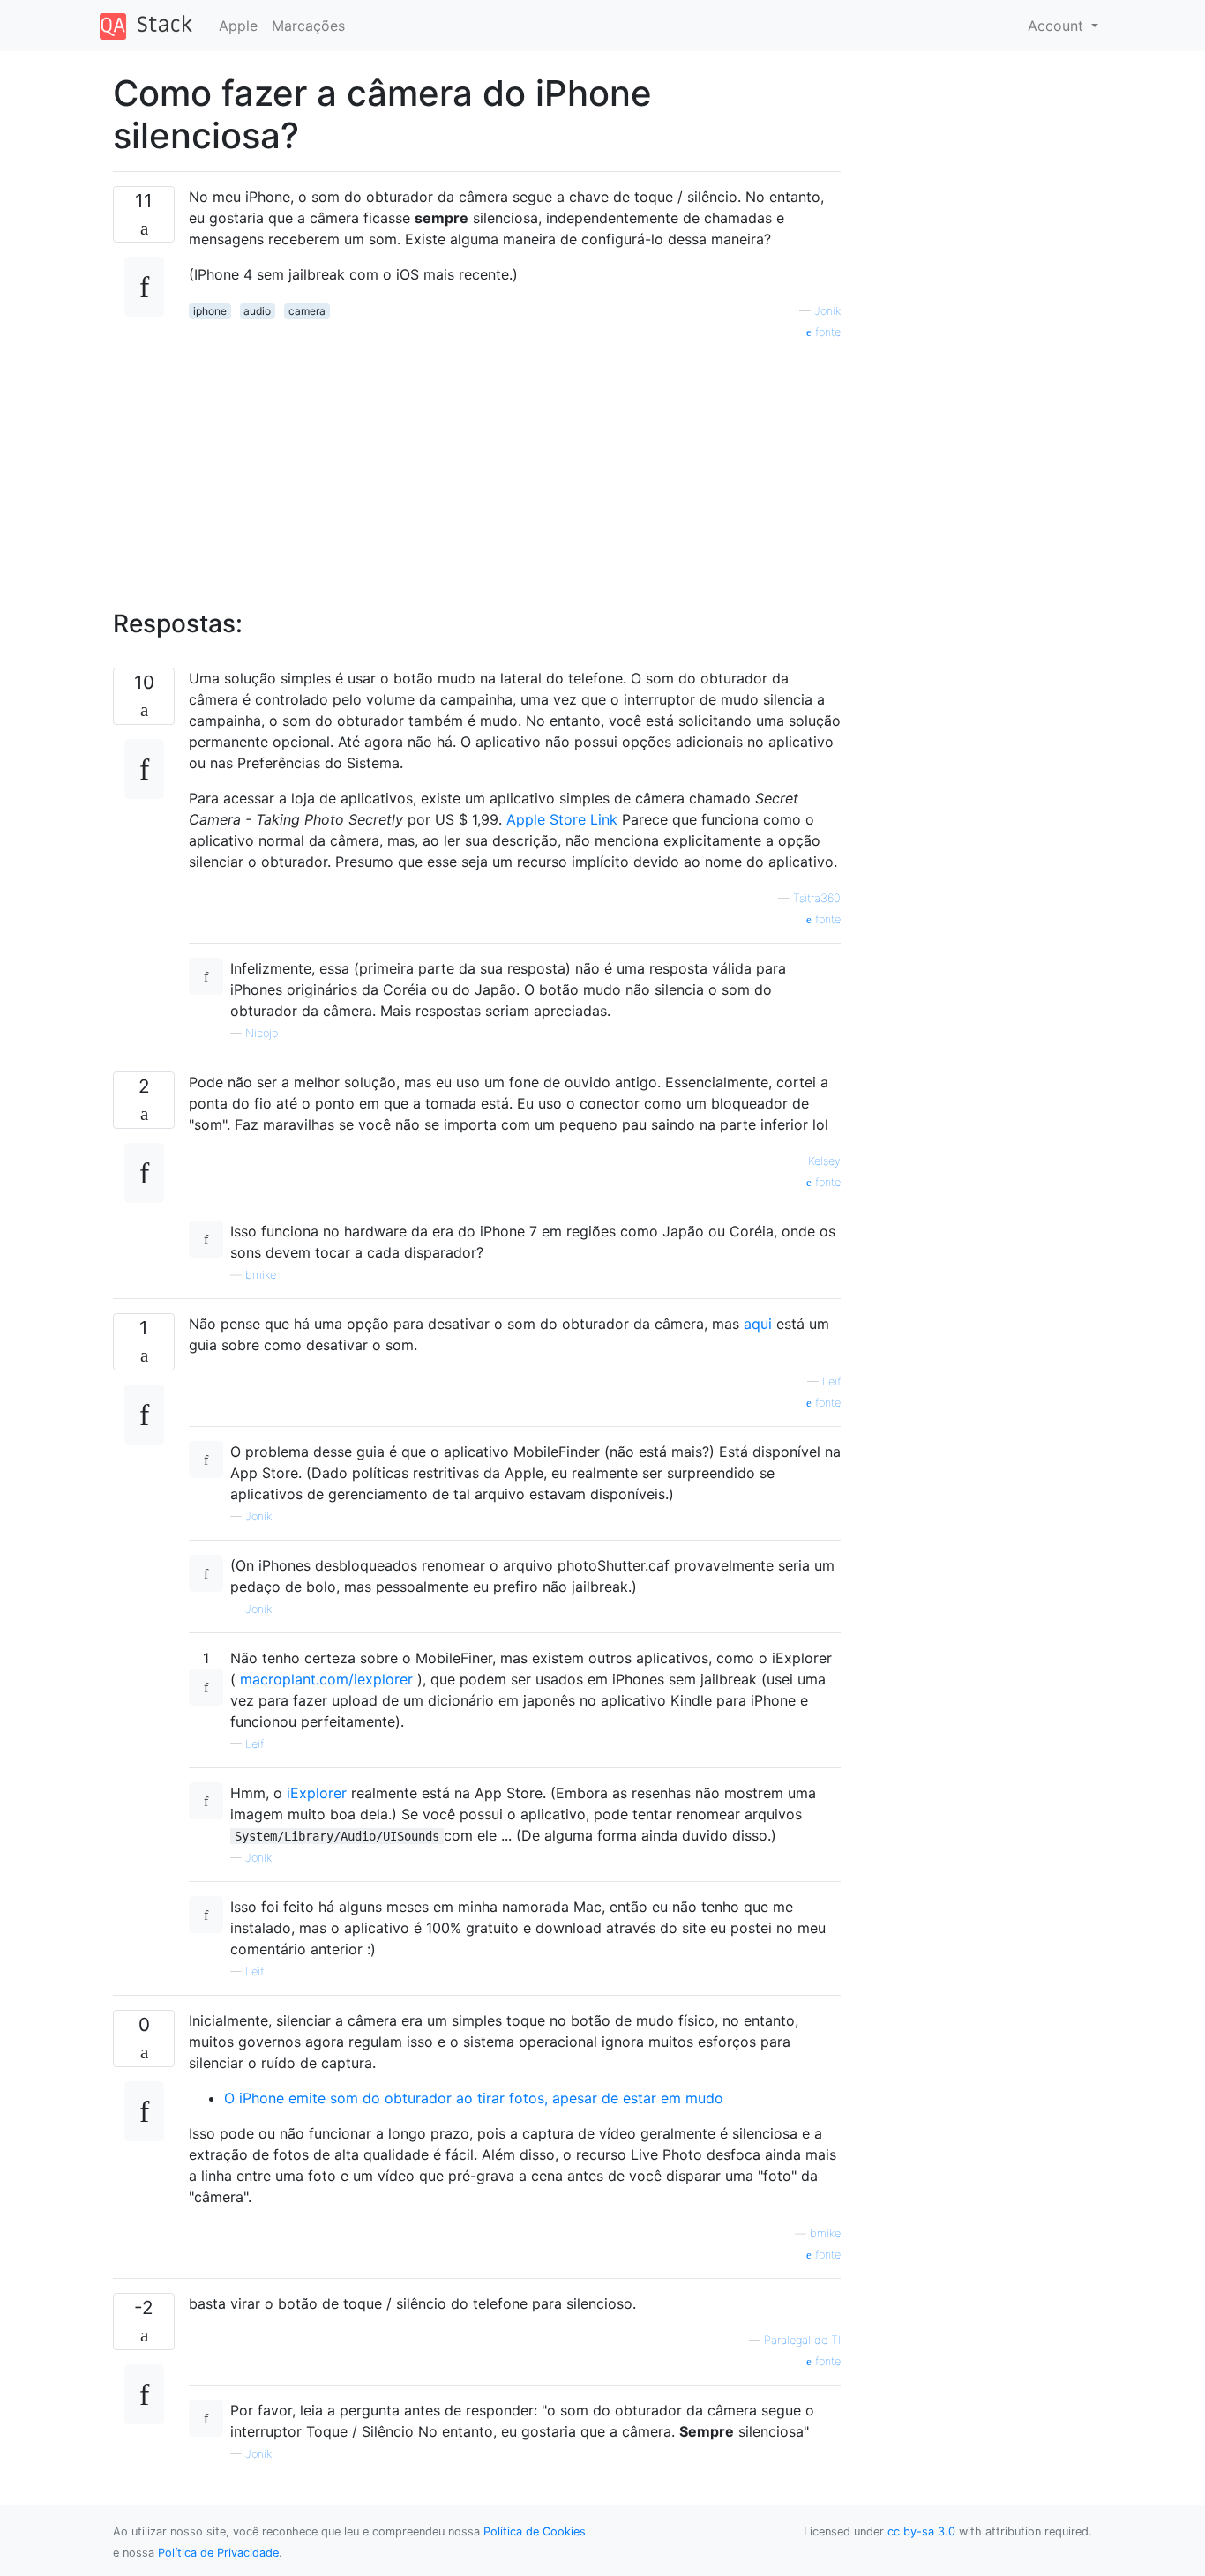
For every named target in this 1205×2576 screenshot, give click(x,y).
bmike (261, 1275)
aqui (758, 1324)
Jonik (827, 311)
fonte (826, 332)
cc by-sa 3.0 (921, 2531)
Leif (831, 1381)
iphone (210, 311)
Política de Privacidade (218, 2553)
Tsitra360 (817, 898)
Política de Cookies (535, 2531)
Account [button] (1058, 26)
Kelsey (824, 1161)
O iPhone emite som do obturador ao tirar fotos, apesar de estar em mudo (474, 2098)
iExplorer (317, 1793)
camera (307, 311)
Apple (238, 26)
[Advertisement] (515, 465)
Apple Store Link (562, 819)
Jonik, (260, 1858)
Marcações (308, 26)
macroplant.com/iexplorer (326, 1679)
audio (257, 311)
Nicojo (262, 1033)
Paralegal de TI (802, 2340)
